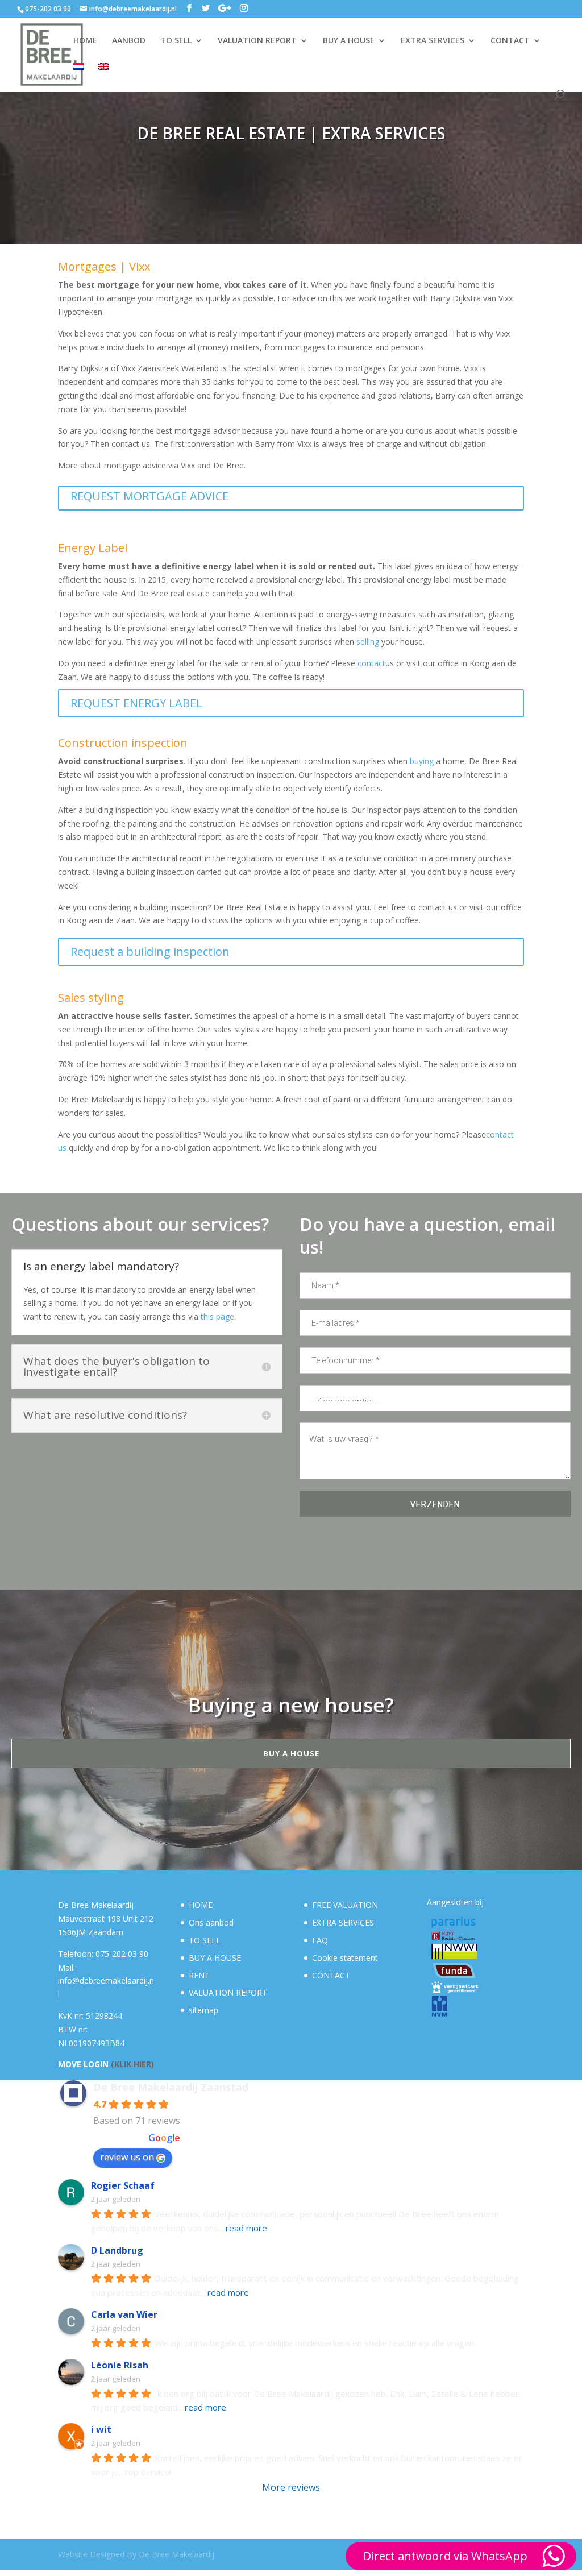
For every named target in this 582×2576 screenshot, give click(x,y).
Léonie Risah (120, 2365)
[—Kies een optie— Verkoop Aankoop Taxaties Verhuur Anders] (435, 1398)
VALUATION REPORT (257, 41)
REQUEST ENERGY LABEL (136, 703)
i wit (101, 2429)
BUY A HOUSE (349, 41)
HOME (85, 41)
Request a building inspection (150, 951)
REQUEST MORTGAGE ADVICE (149, 496)
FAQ (320, 1940)
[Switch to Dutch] (78, 76)
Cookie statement (345, 1958)
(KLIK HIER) (132, 2064)
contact (371, 663)
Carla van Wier (124, 2314)
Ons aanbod (211, 1922)
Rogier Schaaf (123, 2185)
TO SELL (176, 41)
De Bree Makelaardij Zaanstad (171, 2087)
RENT (199, 1975)
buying (422, 761)
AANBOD (129, 41)
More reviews (291, 2487)
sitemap (203, 2010)
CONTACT (510, 41)
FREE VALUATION (345, 1905)
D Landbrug (117, 2250)
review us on (127, 2157)
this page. (218, 1316)
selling (368, 642)
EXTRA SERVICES (433, 41)
